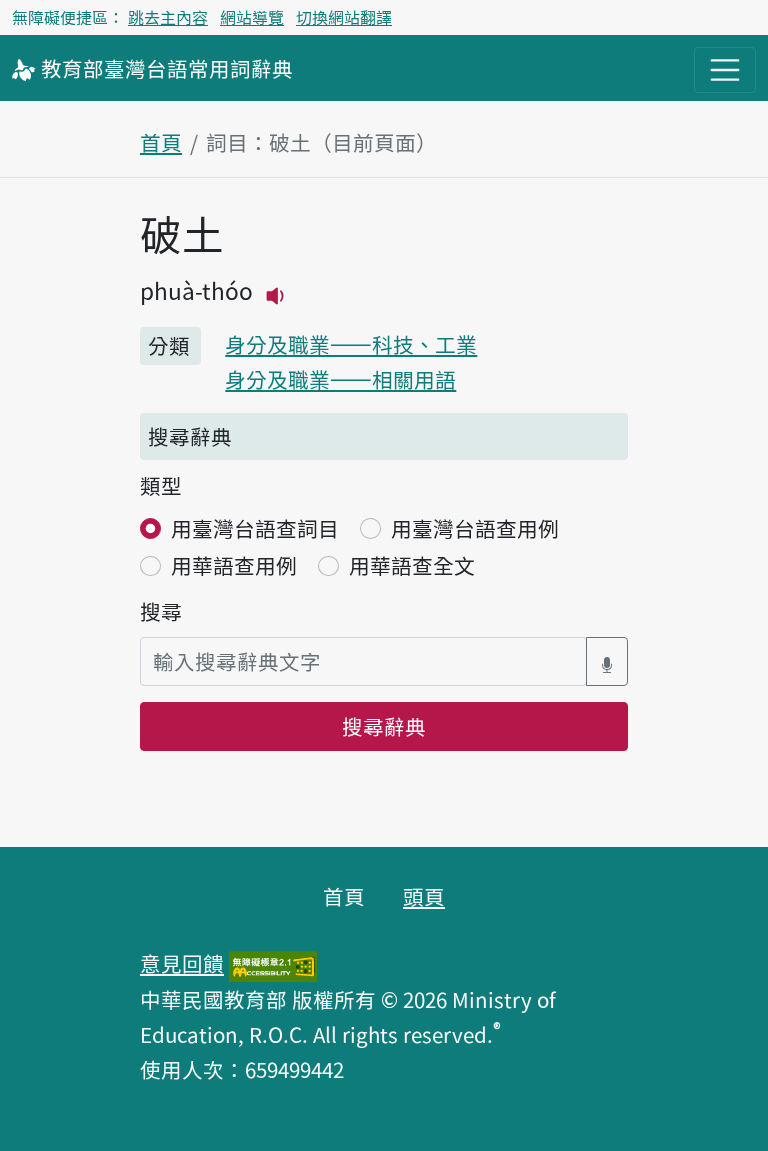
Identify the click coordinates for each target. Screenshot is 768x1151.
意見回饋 (182, 963)
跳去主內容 (168, 17)
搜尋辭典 (384, 726)
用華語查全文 (412, 565)
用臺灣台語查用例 (475, 528)
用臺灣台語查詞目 (255, 528)
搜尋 (161, 611)
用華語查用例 (234, 565)
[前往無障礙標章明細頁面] (273, 963)
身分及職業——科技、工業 (351, 344)
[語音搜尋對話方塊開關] (607, 661)
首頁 (161, 142)
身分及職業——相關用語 (340, 379)
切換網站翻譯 (344, 17)
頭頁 (424, 896)
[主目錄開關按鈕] (725, 70)
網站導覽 (252, 17)
